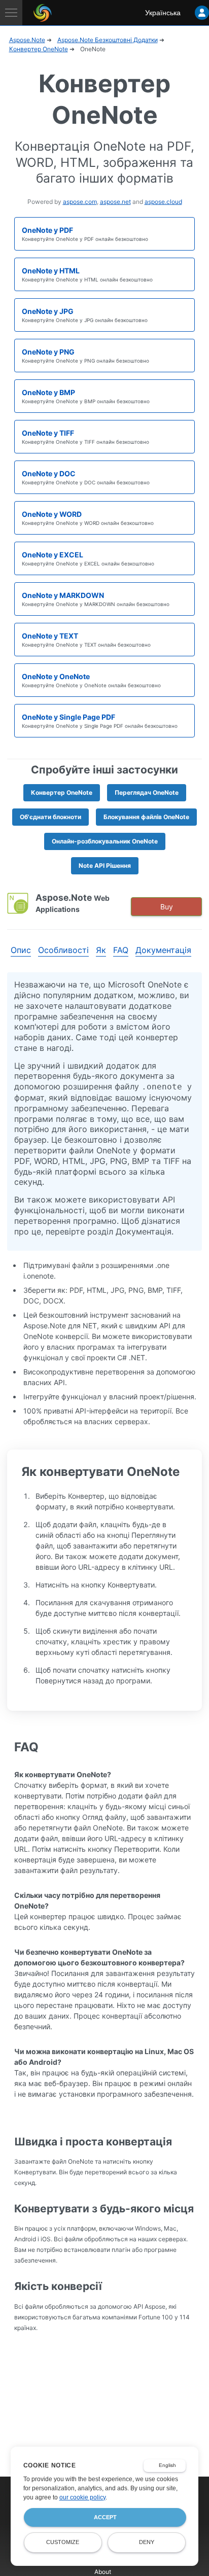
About (103, 2572)
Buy (167, 907)
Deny (147, 2542)
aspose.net (115, 202)
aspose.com (80, 202)
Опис (21, 950)
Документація (163, 950)
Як (101, 950)
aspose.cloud (163, 202)
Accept (105, 2517)
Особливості (63, 950)
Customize (63, 2542)
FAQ (121, 950)
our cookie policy (82, 2497)
